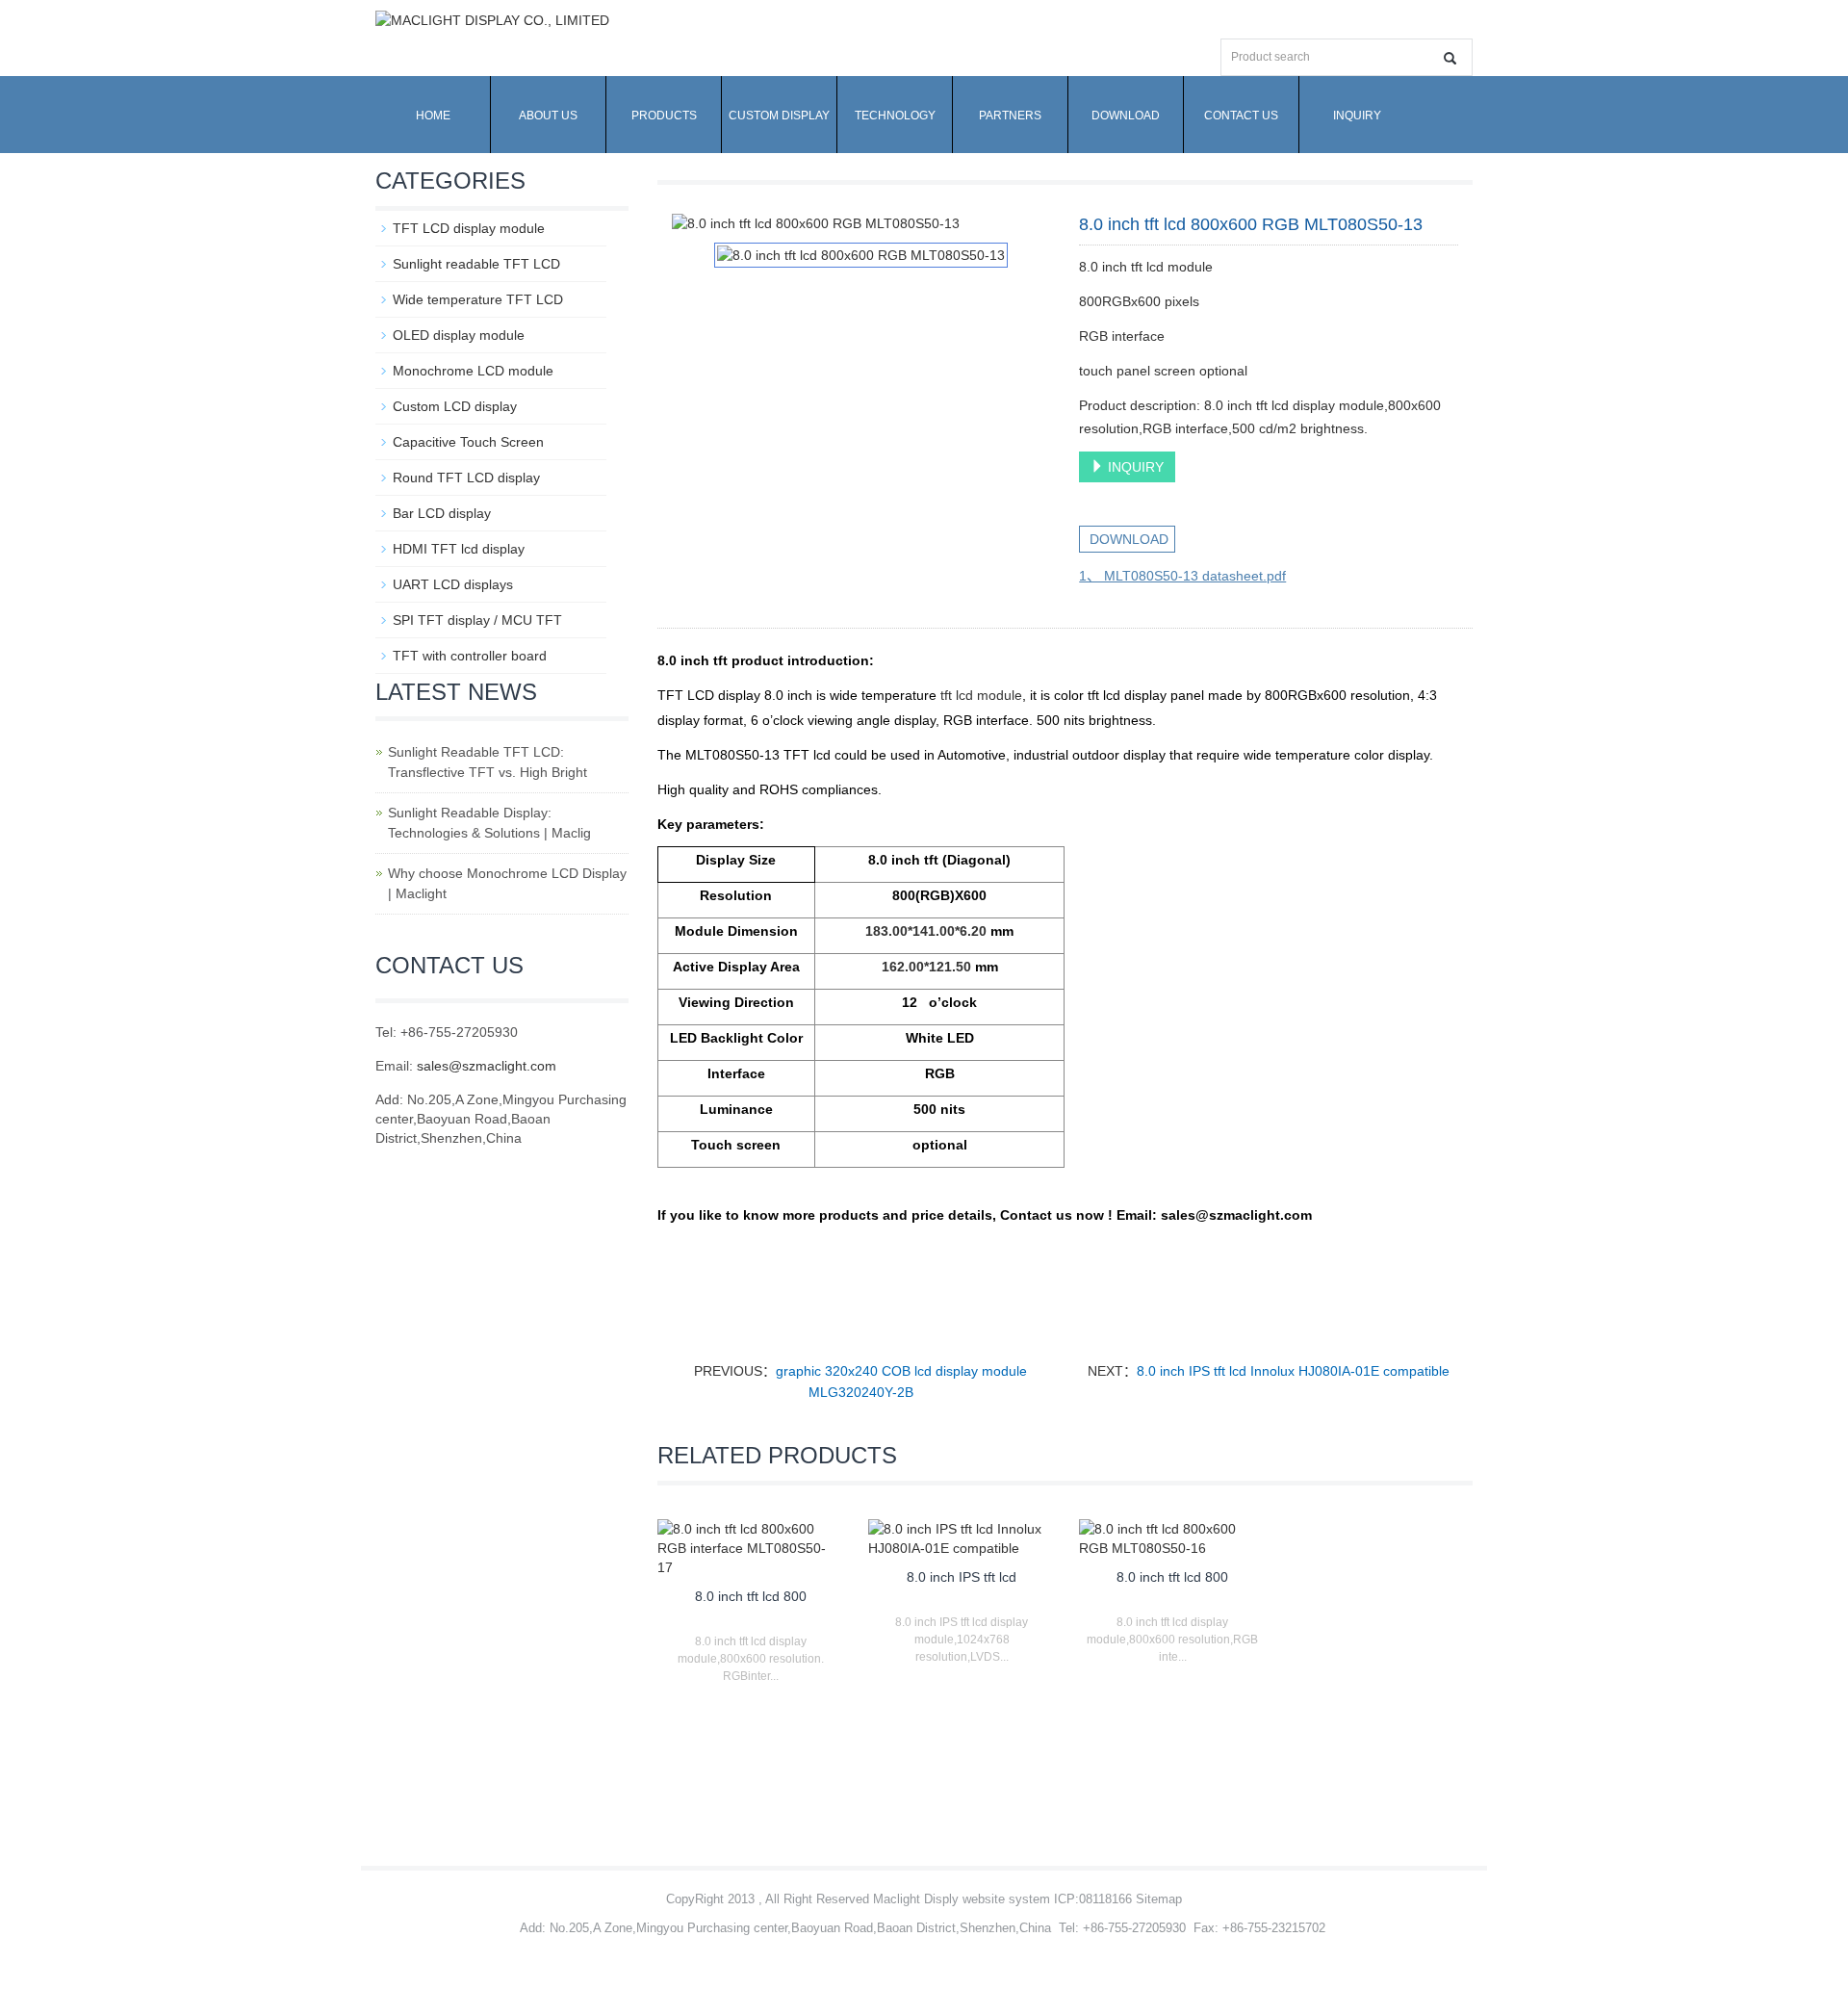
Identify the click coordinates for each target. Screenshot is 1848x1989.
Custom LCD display (455, 406)
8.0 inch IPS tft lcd (962, 1577)
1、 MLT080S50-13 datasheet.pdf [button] (1182, 576)
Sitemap (1159, 1899)
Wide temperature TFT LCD (478, 299)
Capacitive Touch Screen (468, 442)
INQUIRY (1134, 467)
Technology (895, 116)
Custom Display (779, 116)
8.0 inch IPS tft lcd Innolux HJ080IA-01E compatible (1293, 1371)
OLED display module (459, 335)
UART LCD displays (453, 584)
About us (548, 116)
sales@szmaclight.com (487, 1066)
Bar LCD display (442, 513)
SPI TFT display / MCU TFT (477, 620)
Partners (1010, 116)
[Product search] (1450, 58)
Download (1126, 116)
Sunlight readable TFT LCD (476, 264)
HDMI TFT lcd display (459, 549)
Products (664, 116)
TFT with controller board (470, 656)
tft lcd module (981, 695)
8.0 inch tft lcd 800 (751, 1596)
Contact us (1241, 116)
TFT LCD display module (469, 228)
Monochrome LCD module (473, 371)
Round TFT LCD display (466, 478)
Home (433, 116)
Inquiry (1357, 116)
